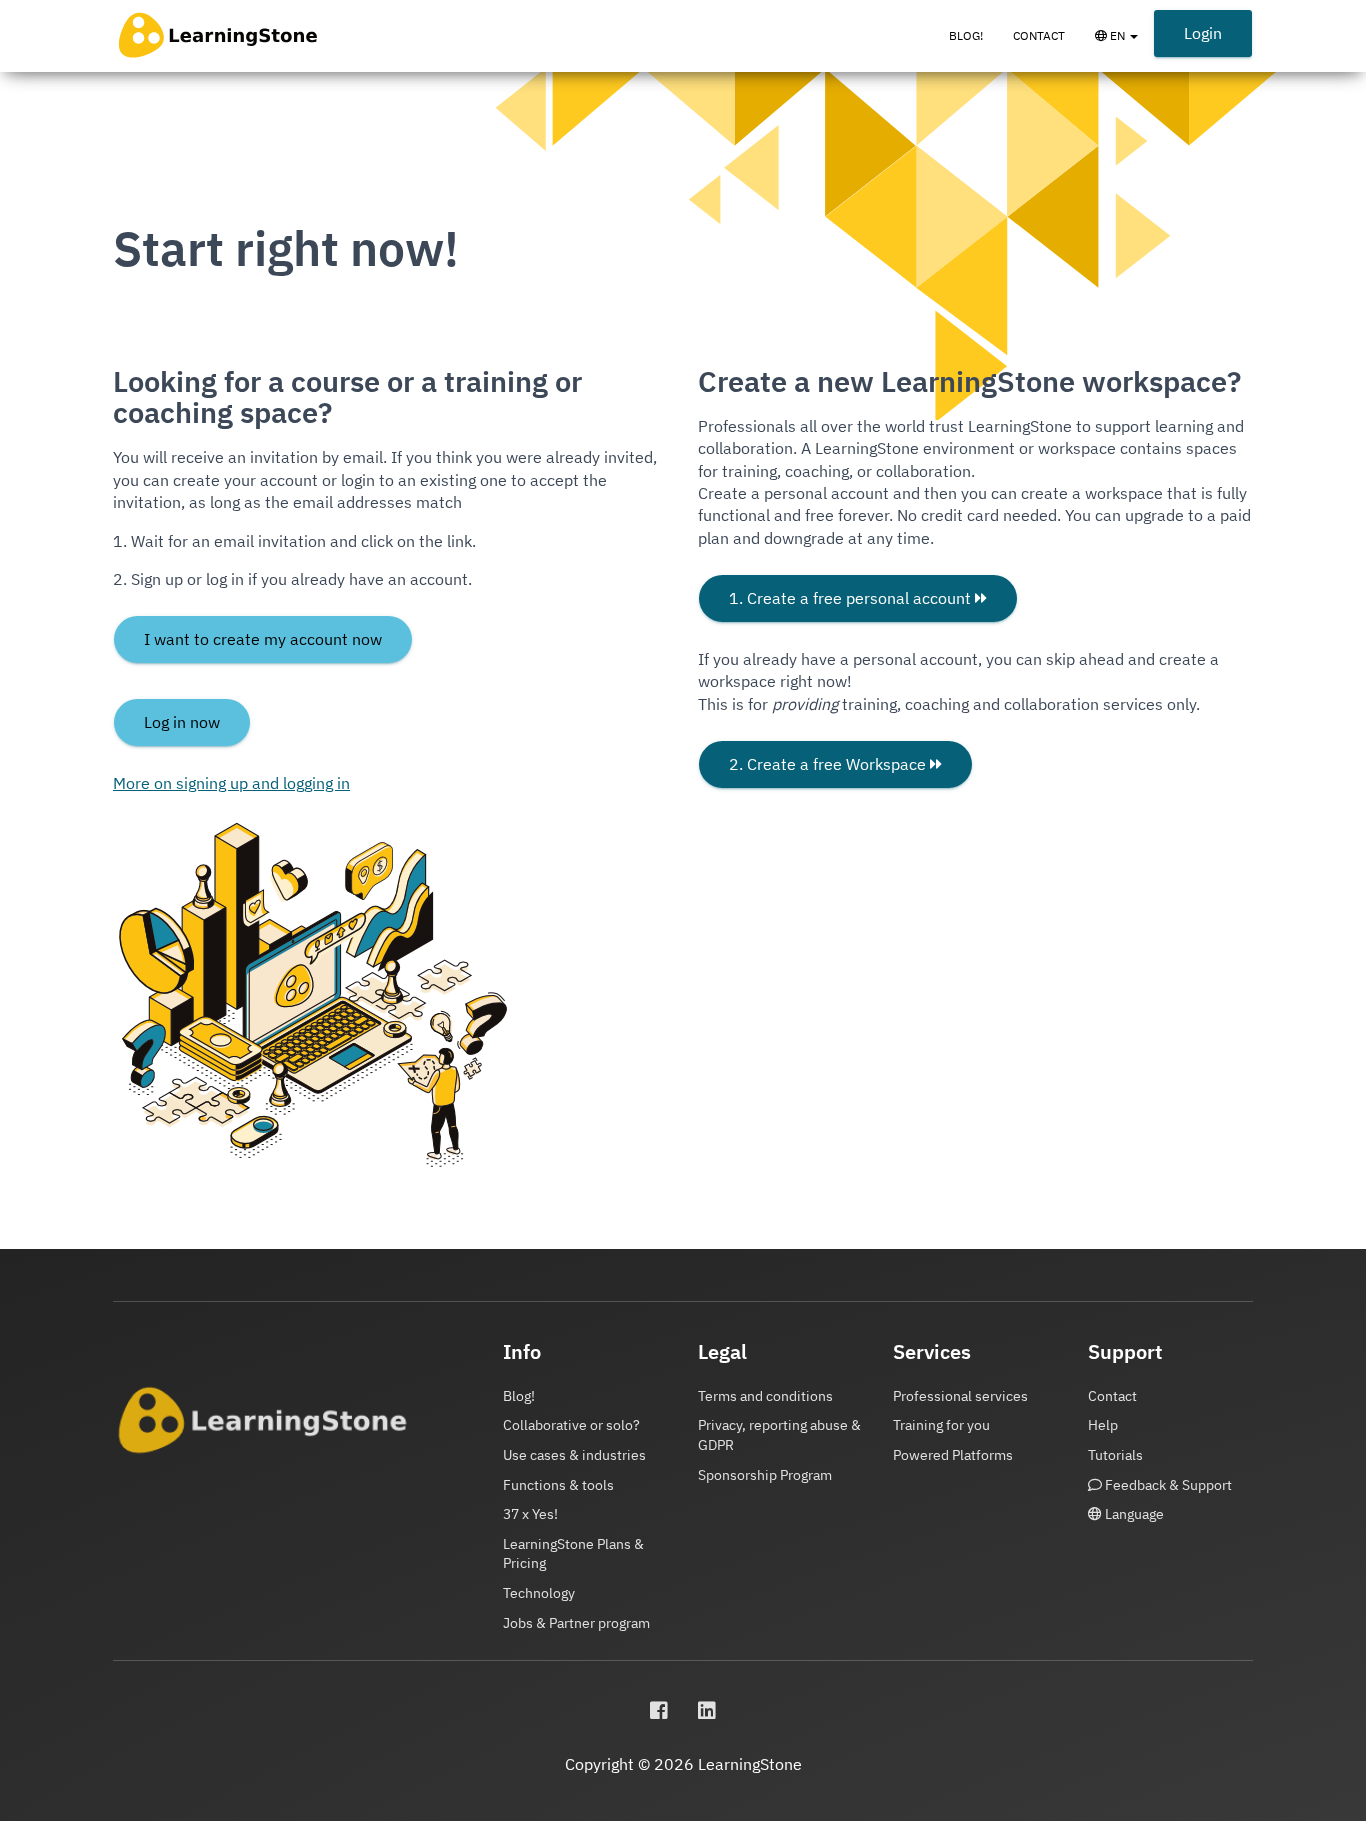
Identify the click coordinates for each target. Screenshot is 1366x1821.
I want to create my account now (263, 639)
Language (1133, 1514)
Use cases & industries (574, 1455)
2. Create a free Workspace (829, 764)
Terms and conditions (765, 1396)
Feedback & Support (1167, 1485)
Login (1203, 33)
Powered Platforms (953, 1455)
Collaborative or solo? (571, 1425)
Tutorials (1115, 1455)
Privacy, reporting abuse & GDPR (779, 1435)
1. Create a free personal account (852, 598)
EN (1130, 45)
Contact (1039, 35)
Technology (539, 1593)
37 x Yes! (530, 1514)
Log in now (182, 722)
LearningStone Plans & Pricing (573, 1554)
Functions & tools (558, 1485)
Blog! (966, 35)
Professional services (960, 1396)
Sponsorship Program (765, 1475)
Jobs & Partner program (576, 1623)
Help (1103, 1425)
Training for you (941, 1425)
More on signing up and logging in (231, 783)
